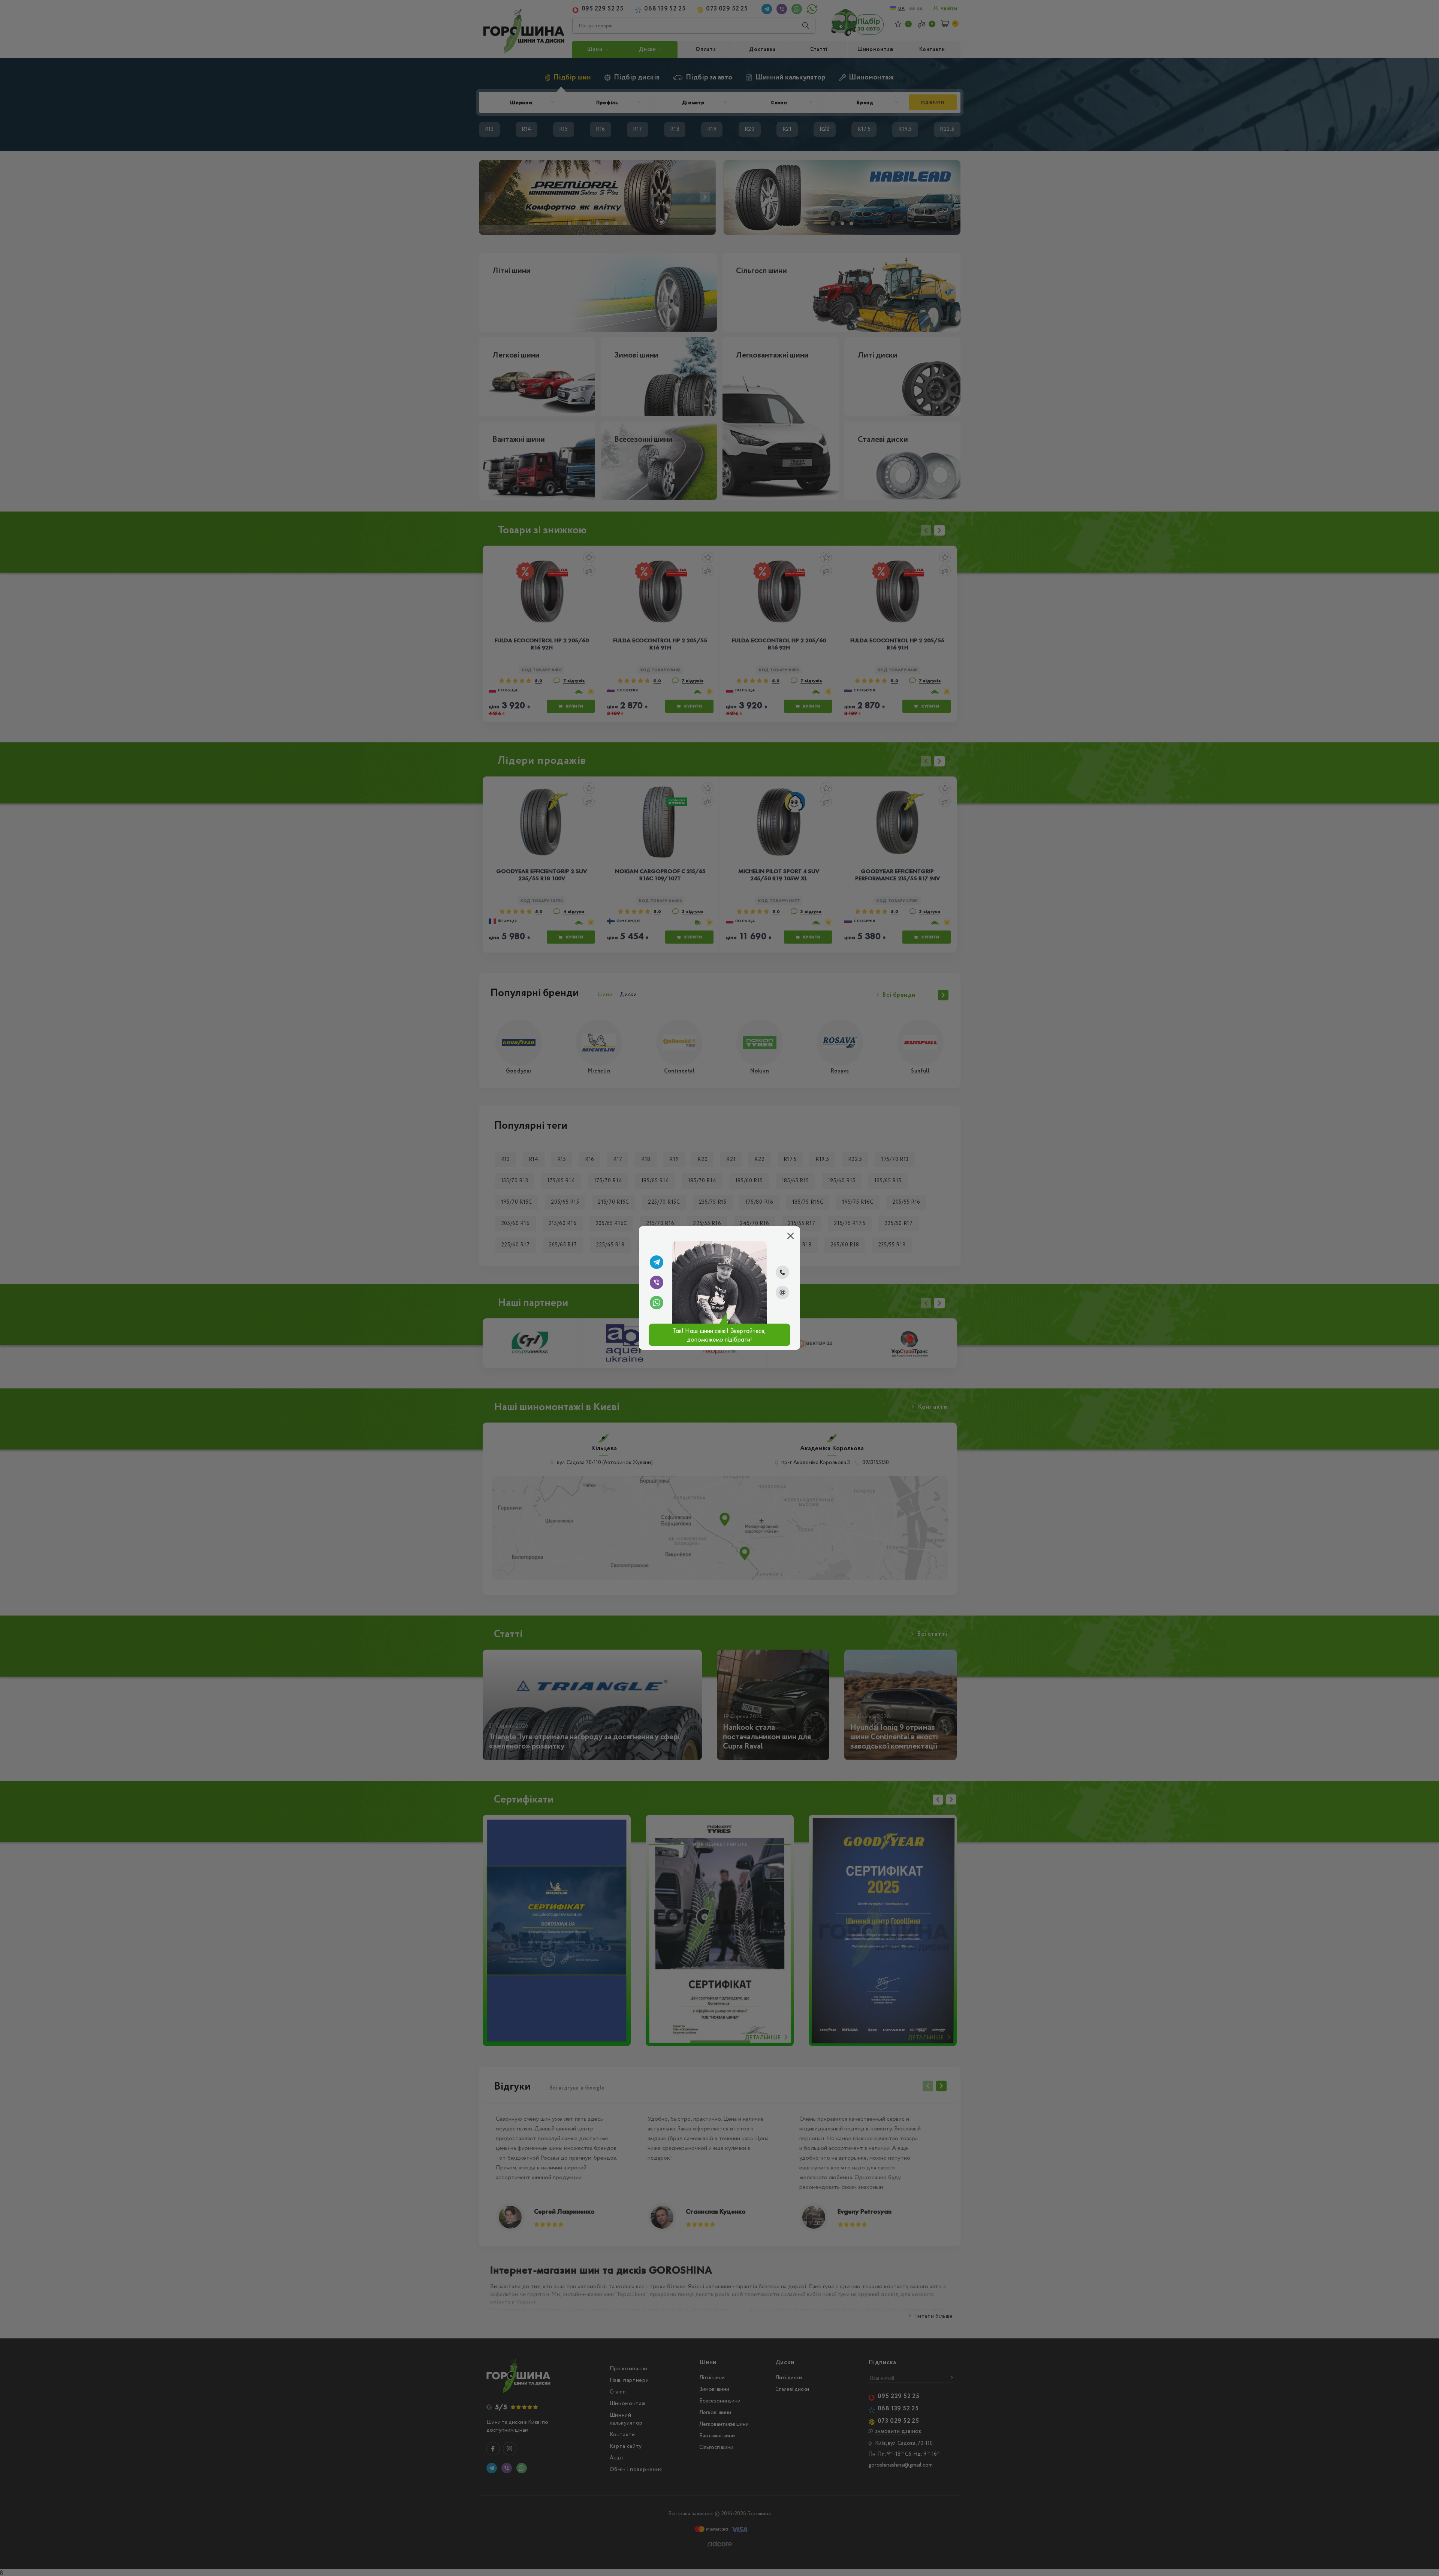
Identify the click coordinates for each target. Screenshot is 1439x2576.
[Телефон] (782, 1272)
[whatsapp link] (657, 1303)
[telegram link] (657, 1262)
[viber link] (657, 1282)
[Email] (782, 1292)
